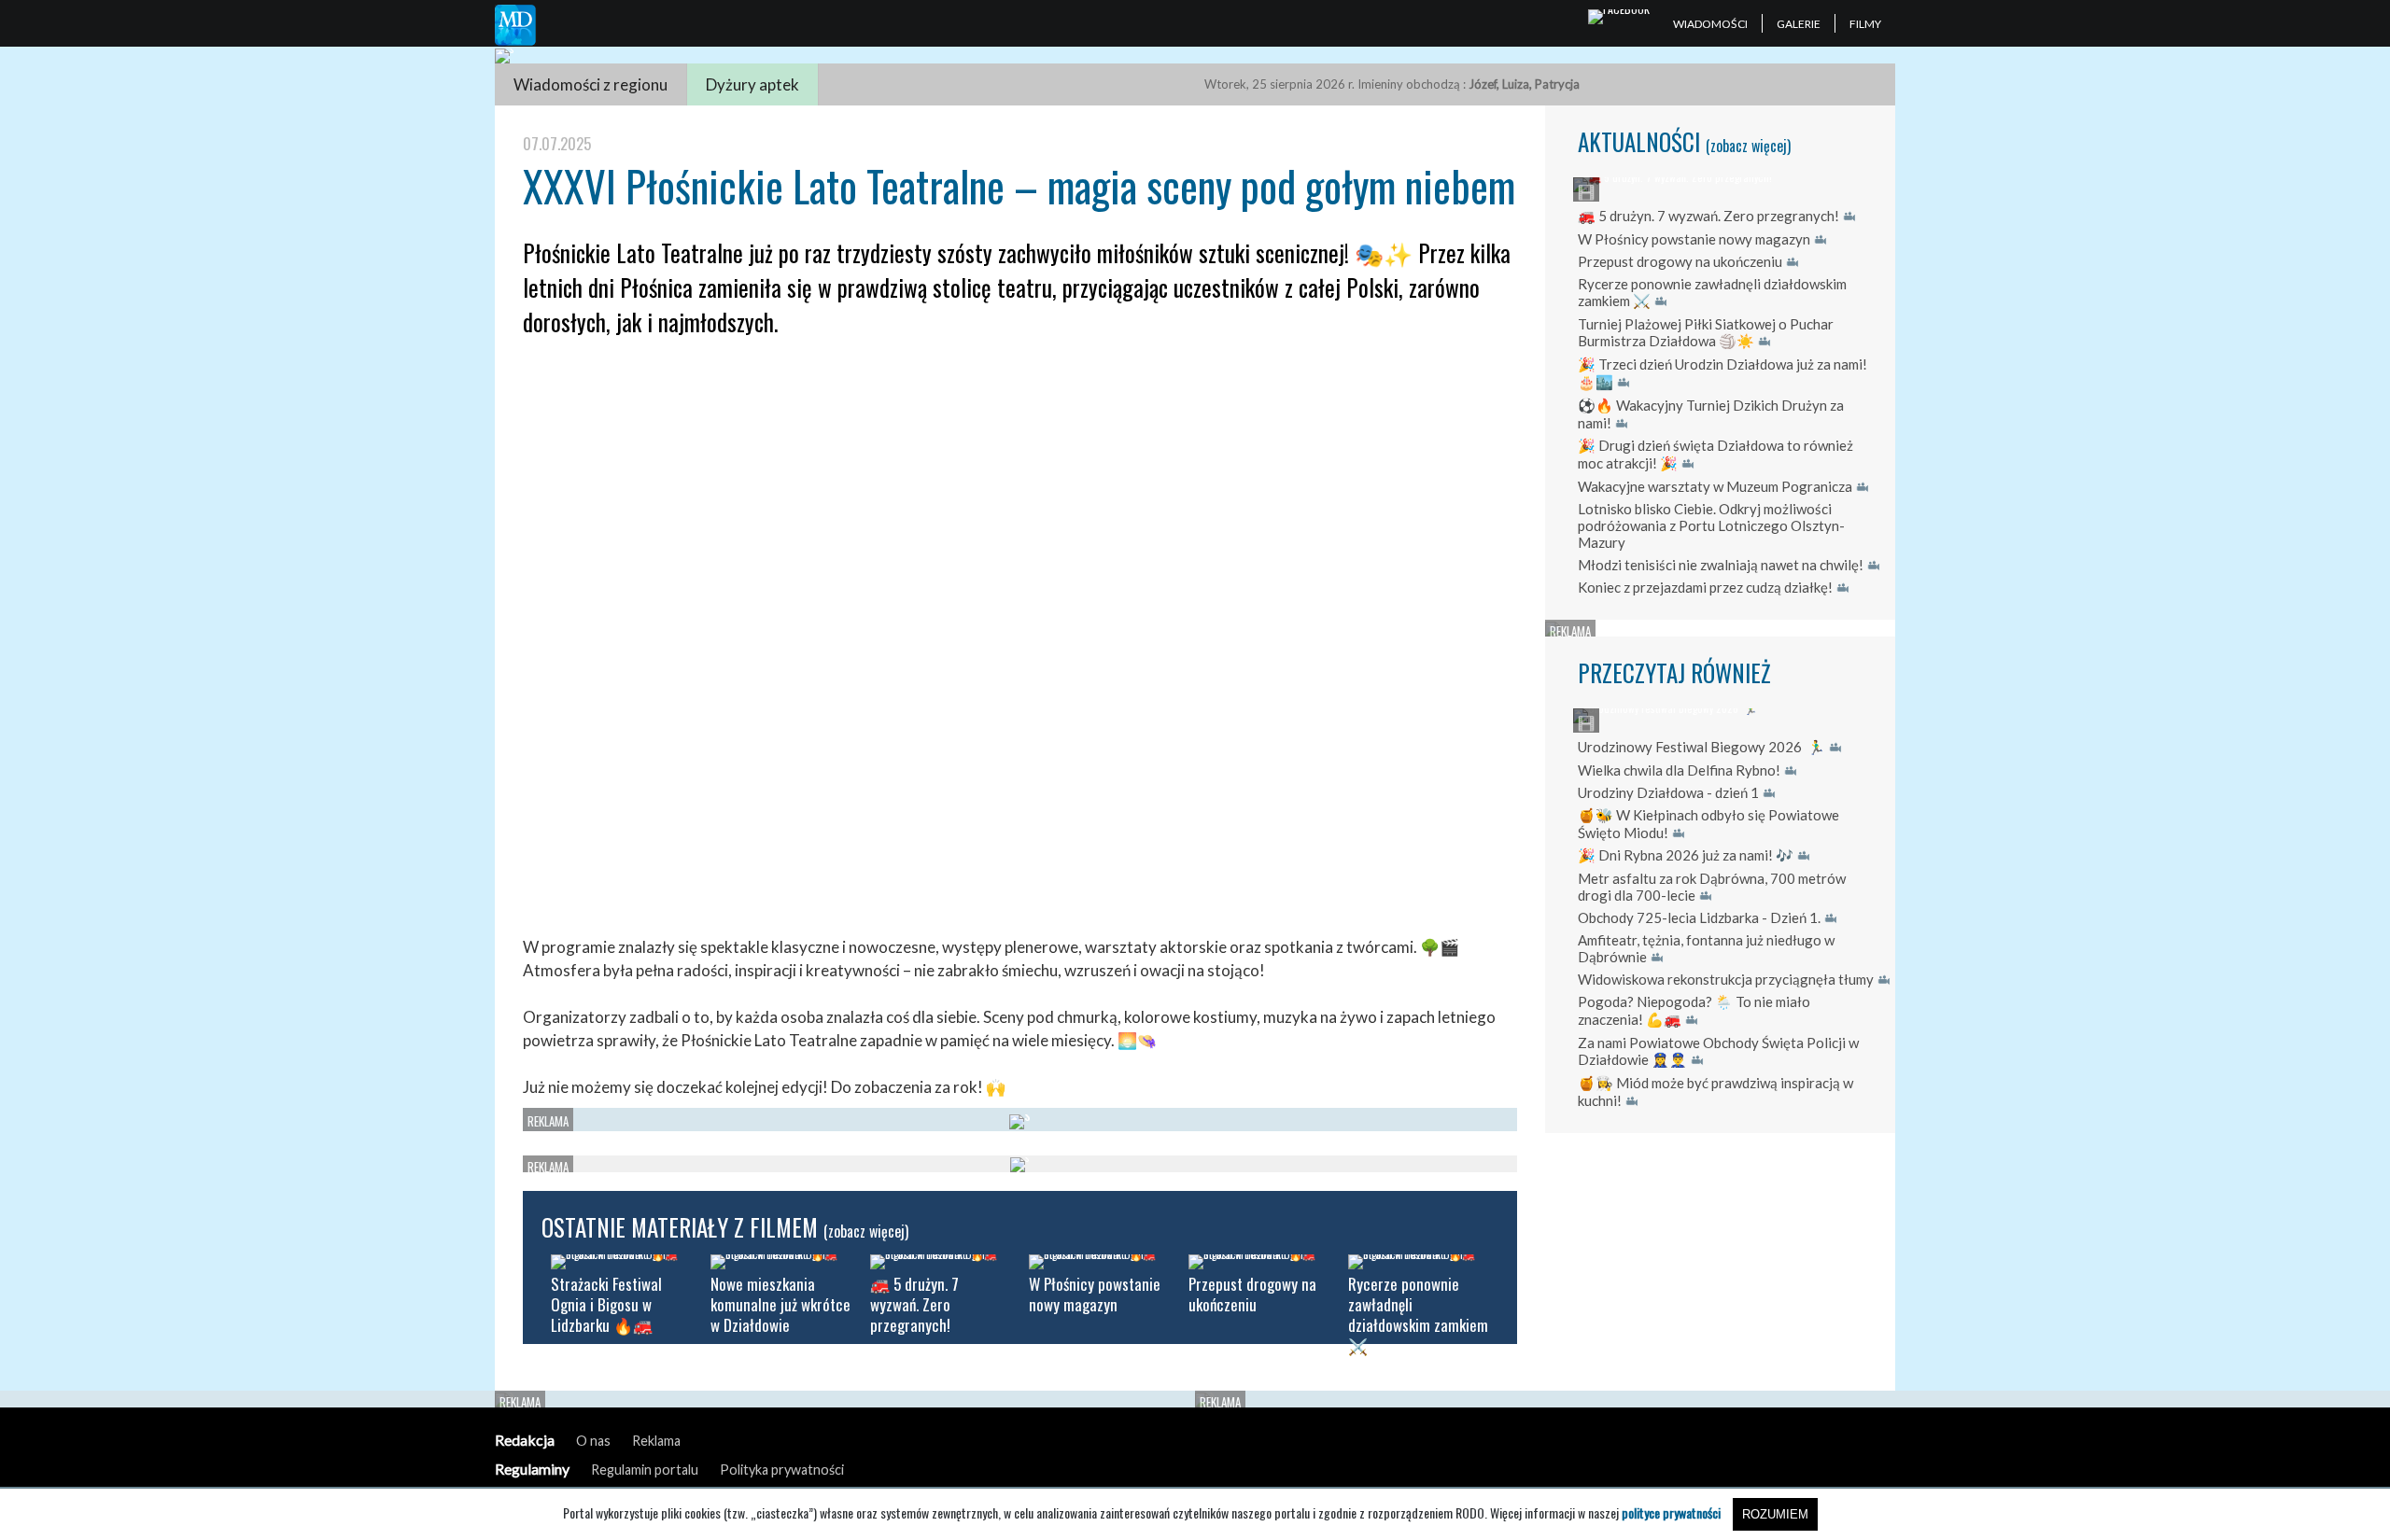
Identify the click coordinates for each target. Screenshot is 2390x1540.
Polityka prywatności (782, 1470)
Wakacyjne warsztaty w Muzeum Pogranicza (1715, 486)
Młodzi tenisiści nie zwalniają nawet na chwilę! (1721, 565)
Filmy (1865, 24)
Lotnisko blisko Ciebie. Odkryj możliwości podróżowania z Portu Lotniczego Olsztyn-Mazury (1711, 525)
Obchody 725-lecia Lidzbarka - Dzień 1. (1699, 917)
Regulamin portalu (645, 1470)
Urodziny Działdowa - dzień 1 (1668, 792)
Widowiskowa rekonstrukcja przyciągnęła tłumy (1726, 979)
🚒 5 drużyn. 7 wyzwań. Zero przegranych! (1708, 216)
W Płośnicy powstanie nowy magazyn (1694, 239)
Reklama (656, 1441)
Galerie (1799, 24)
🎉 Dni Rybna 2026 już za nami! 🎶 (1686, 855)
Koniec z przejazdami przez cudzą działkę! (1705, 587)
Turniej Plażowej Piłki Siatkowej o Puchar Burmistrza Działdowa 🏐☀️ (1706, 332)
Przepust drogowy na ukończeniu (1680, 261)
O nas (593, 1441)
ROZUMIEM (1775, 1514)
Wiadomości (1710, 24)
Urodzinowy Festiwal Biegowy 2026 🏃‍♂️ (1701, 747)
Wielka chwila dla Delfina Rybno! (1679, 770)
